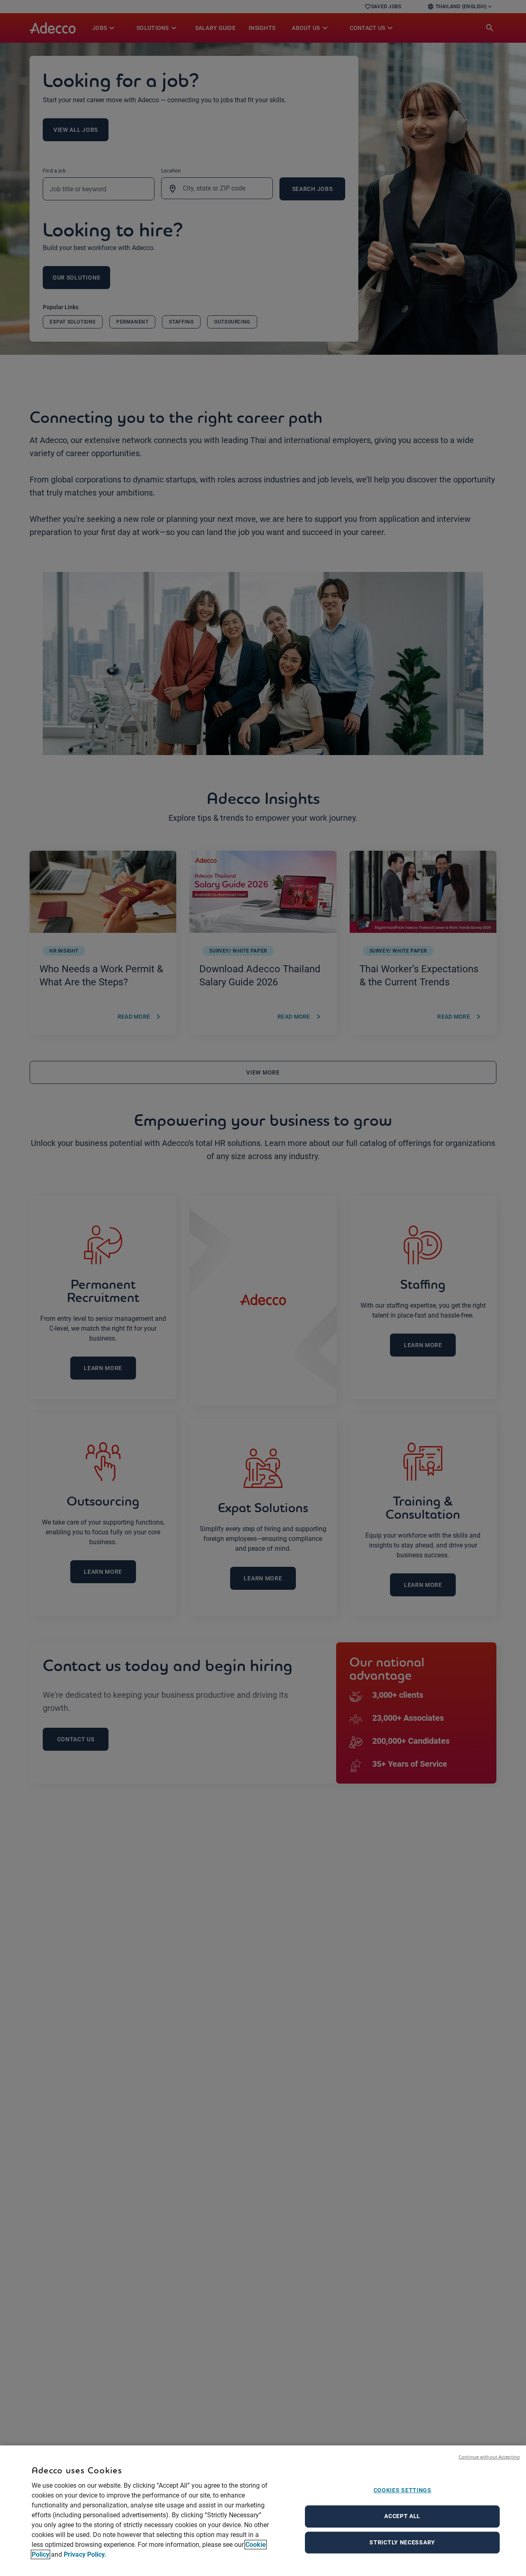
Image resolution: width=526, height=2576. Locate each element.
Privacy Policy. (85, 2554)
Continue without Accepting (489, 2457)
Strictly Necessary (402, 2542)
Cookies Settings (403, 2490)
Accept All (402, 2516)
